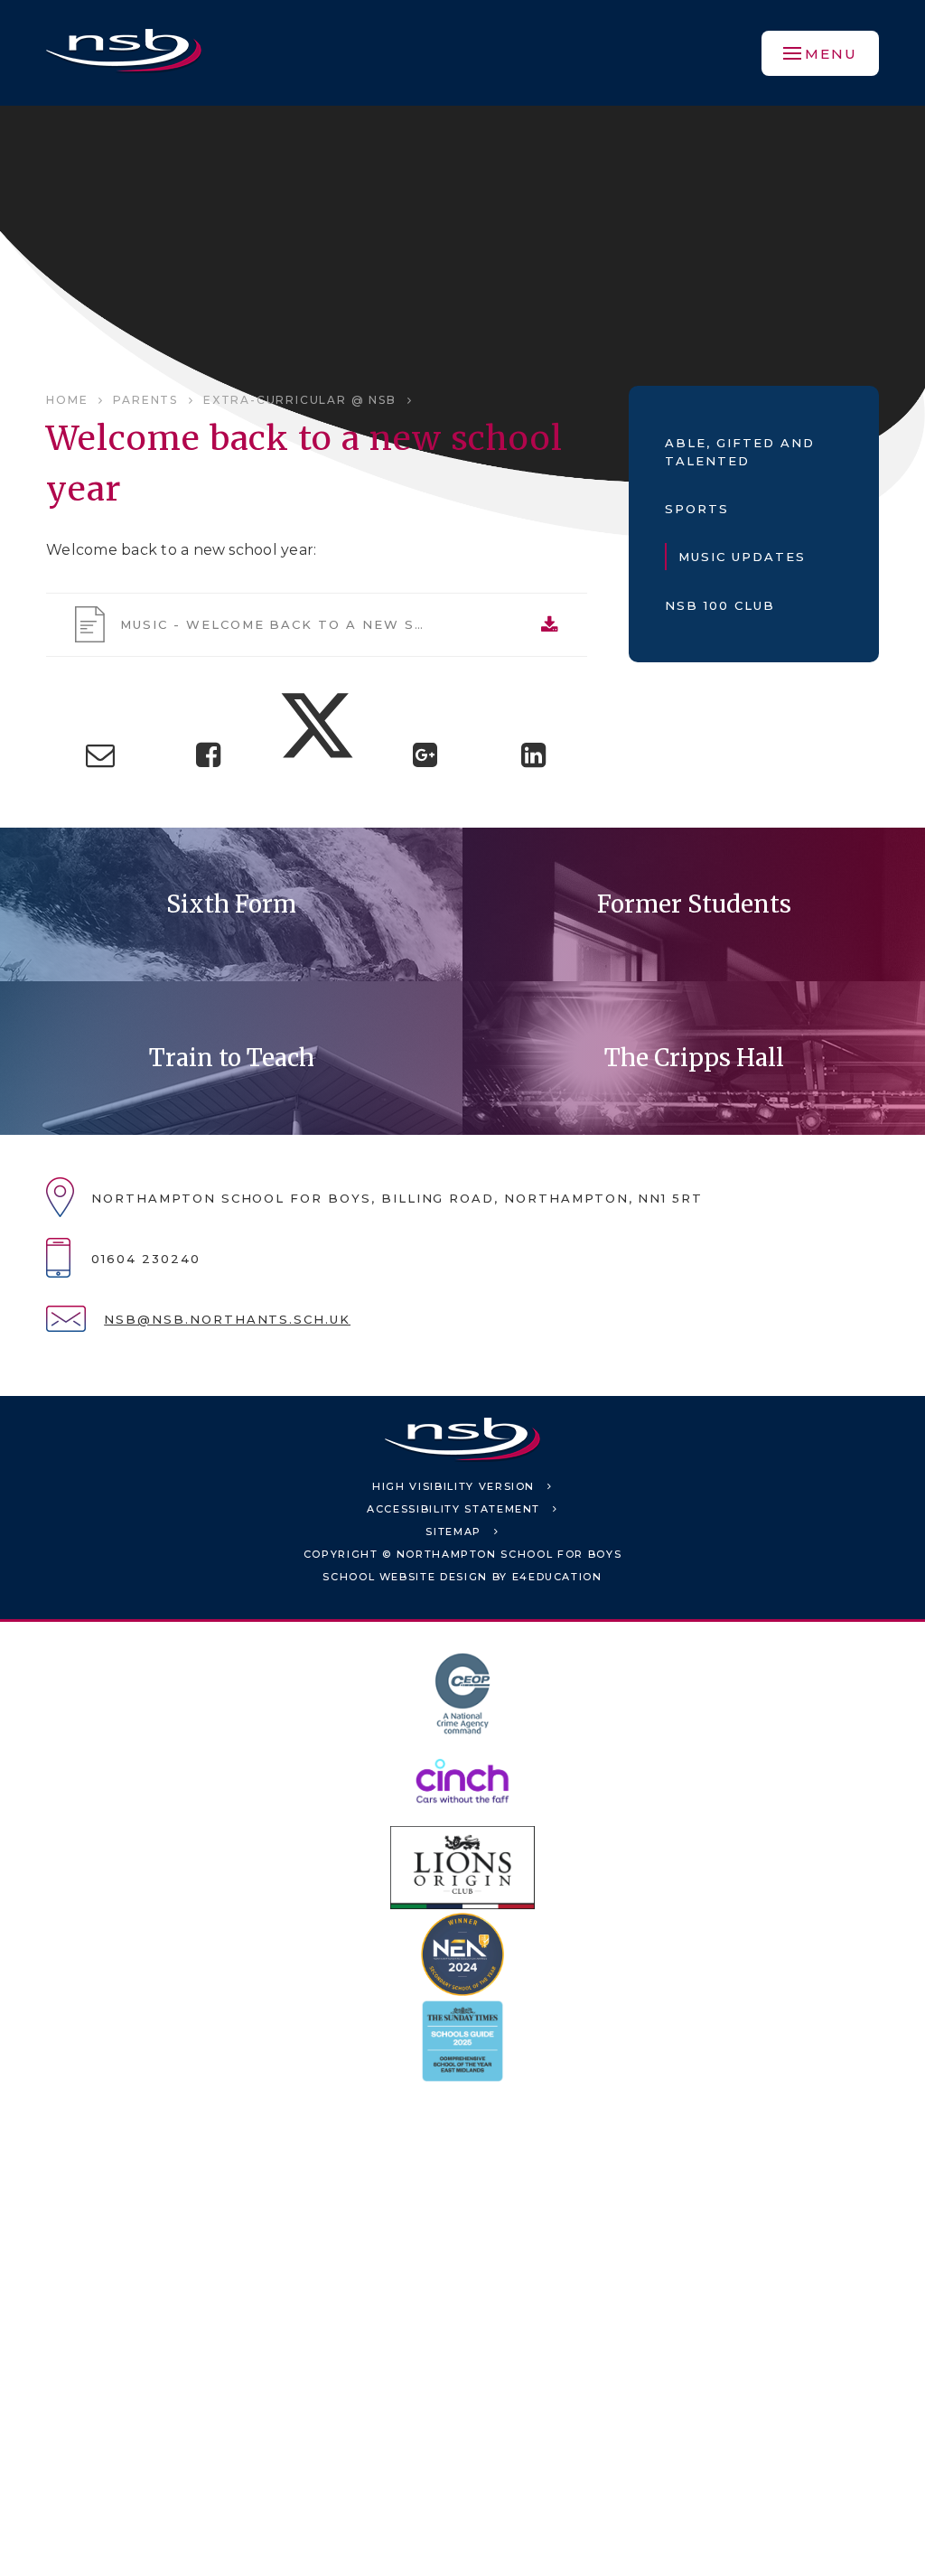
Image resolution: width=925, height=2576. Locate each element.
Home (67, 400)
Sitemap (453, 1532)
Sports (697, 509)
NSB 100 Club (719, 605)
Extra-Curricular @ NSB (300, 400)
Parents (145, 400)
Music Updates (742, 557)
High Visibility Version (453, 1486)
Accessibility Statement (453, 1509)
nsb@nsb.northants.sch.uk (227, 1319)
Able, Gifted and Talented (739, 452)
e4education (557, 1577)
